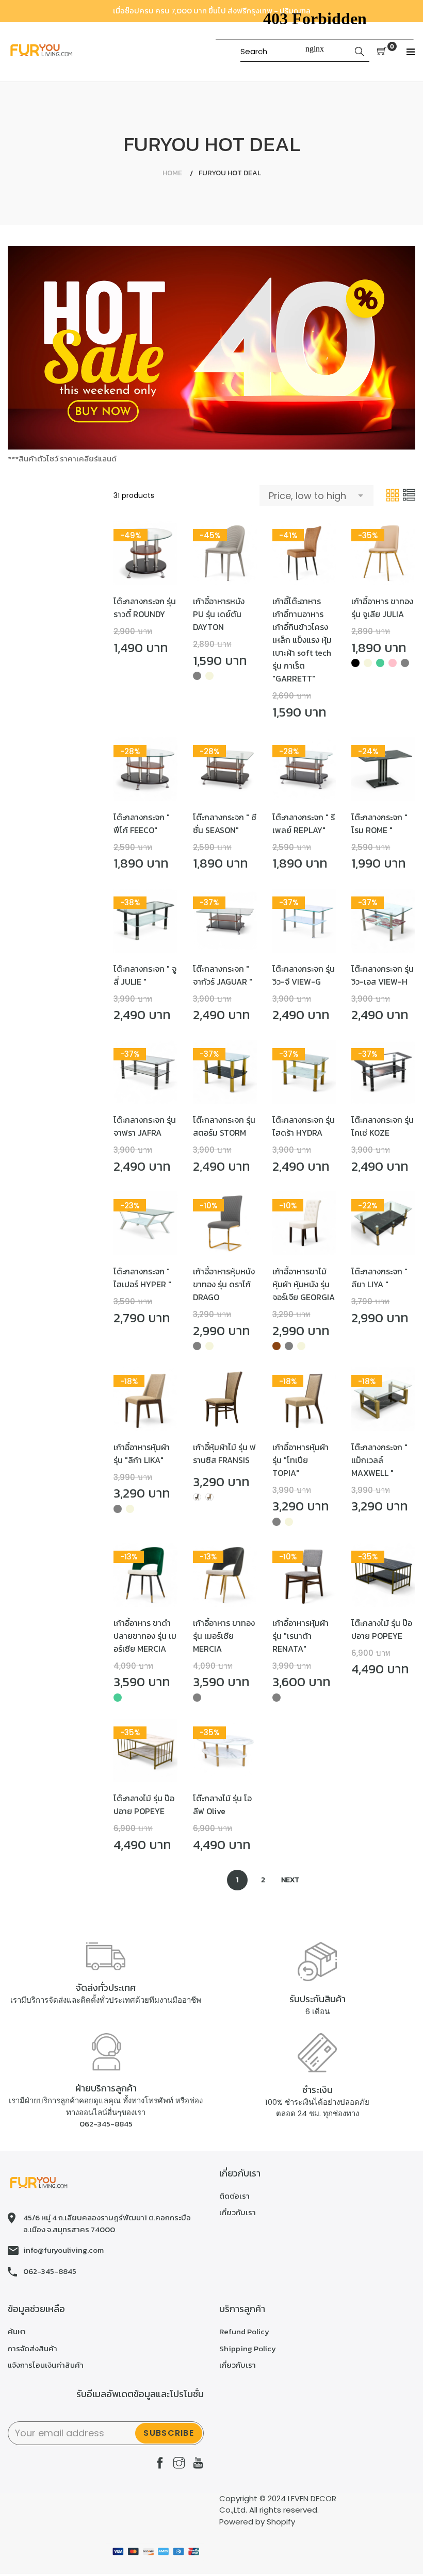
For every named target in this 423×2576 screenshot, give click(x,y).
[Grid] (393, 495)
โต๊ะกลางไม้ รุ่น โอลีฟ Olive (222, 1805)
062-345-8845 (106, 2124)
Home (172, 173)
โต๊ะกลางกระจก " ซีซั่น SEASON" (225, 824)
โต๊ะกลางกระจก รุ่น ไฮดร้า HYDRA (304, 1126)
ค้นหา (17, 2331)
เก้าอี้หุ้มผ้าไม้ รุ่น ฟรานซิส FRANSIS (224, 1453)
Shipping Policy (248, 2348)
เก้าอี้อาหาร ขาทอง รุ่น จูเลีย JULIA (382, 608)
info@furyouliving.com (63, 2250)
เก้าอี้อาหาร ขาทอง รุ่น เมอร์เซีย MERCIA (224, 1636)
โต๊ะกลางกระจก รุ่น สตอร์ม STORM (224, 1126)
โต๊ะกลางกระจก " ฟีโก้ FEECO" (142, 824)
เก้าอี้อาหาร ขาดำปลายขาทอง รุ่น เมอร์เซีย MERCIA (145, 1636)
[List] (409, 495)
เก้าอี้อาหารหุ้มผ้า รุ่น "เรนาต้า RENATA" (300, 1636)
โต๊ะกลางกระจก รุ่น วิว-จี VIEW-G (304, 975)
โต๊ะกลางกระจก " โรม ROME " (379, 824)
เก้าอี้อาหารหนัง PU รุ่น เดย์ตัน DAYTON (219, 614)
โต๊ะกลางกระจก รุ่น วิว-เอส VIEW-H (383, 975)
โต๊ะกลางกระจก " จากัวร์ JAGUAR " (223, 975)
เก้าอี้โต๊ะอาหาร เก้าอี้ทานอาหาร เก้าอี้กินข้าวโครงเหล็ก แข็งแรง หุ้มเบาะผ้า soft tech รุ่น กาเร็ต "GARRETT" (302, 640)
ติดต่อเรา (234, 2196)
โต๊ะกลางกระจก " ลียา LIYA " (379, 1278)
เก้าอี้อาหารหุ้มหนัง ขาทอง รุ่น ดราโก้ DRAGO (224, 1284)
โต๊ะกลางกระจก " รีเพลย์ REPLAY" (304, 824)
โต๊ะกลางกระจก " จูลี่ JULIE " (145, 975)
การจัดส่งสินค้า (32, 2348)
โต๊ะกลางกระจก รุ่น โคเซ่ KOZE (383, 1126)
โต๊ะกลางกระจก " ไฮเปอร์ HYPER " (142, 1278)
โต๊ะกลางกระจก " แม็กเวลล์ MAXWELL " (379, 1460)
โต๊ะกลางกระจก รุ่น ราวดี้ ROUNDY (145, 608)
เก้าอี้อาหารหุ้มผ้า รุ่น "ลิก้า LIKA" (142, 1453)
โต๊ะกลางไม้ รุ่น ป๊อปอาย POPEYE (382, 1629)
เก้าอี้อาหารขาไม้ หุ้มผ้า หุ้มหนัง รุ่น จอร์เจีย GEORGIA (304, 1284)
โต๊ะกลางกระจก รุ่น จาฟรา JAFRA (145, 1126)
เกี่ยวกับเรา (238, 2212)
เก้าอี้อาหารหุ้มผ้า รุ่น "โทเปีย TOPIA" (300, 1460)
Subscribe (169, 2433)
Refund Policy (244, 2331)
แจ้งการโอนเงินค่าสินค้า (46, 2365)
